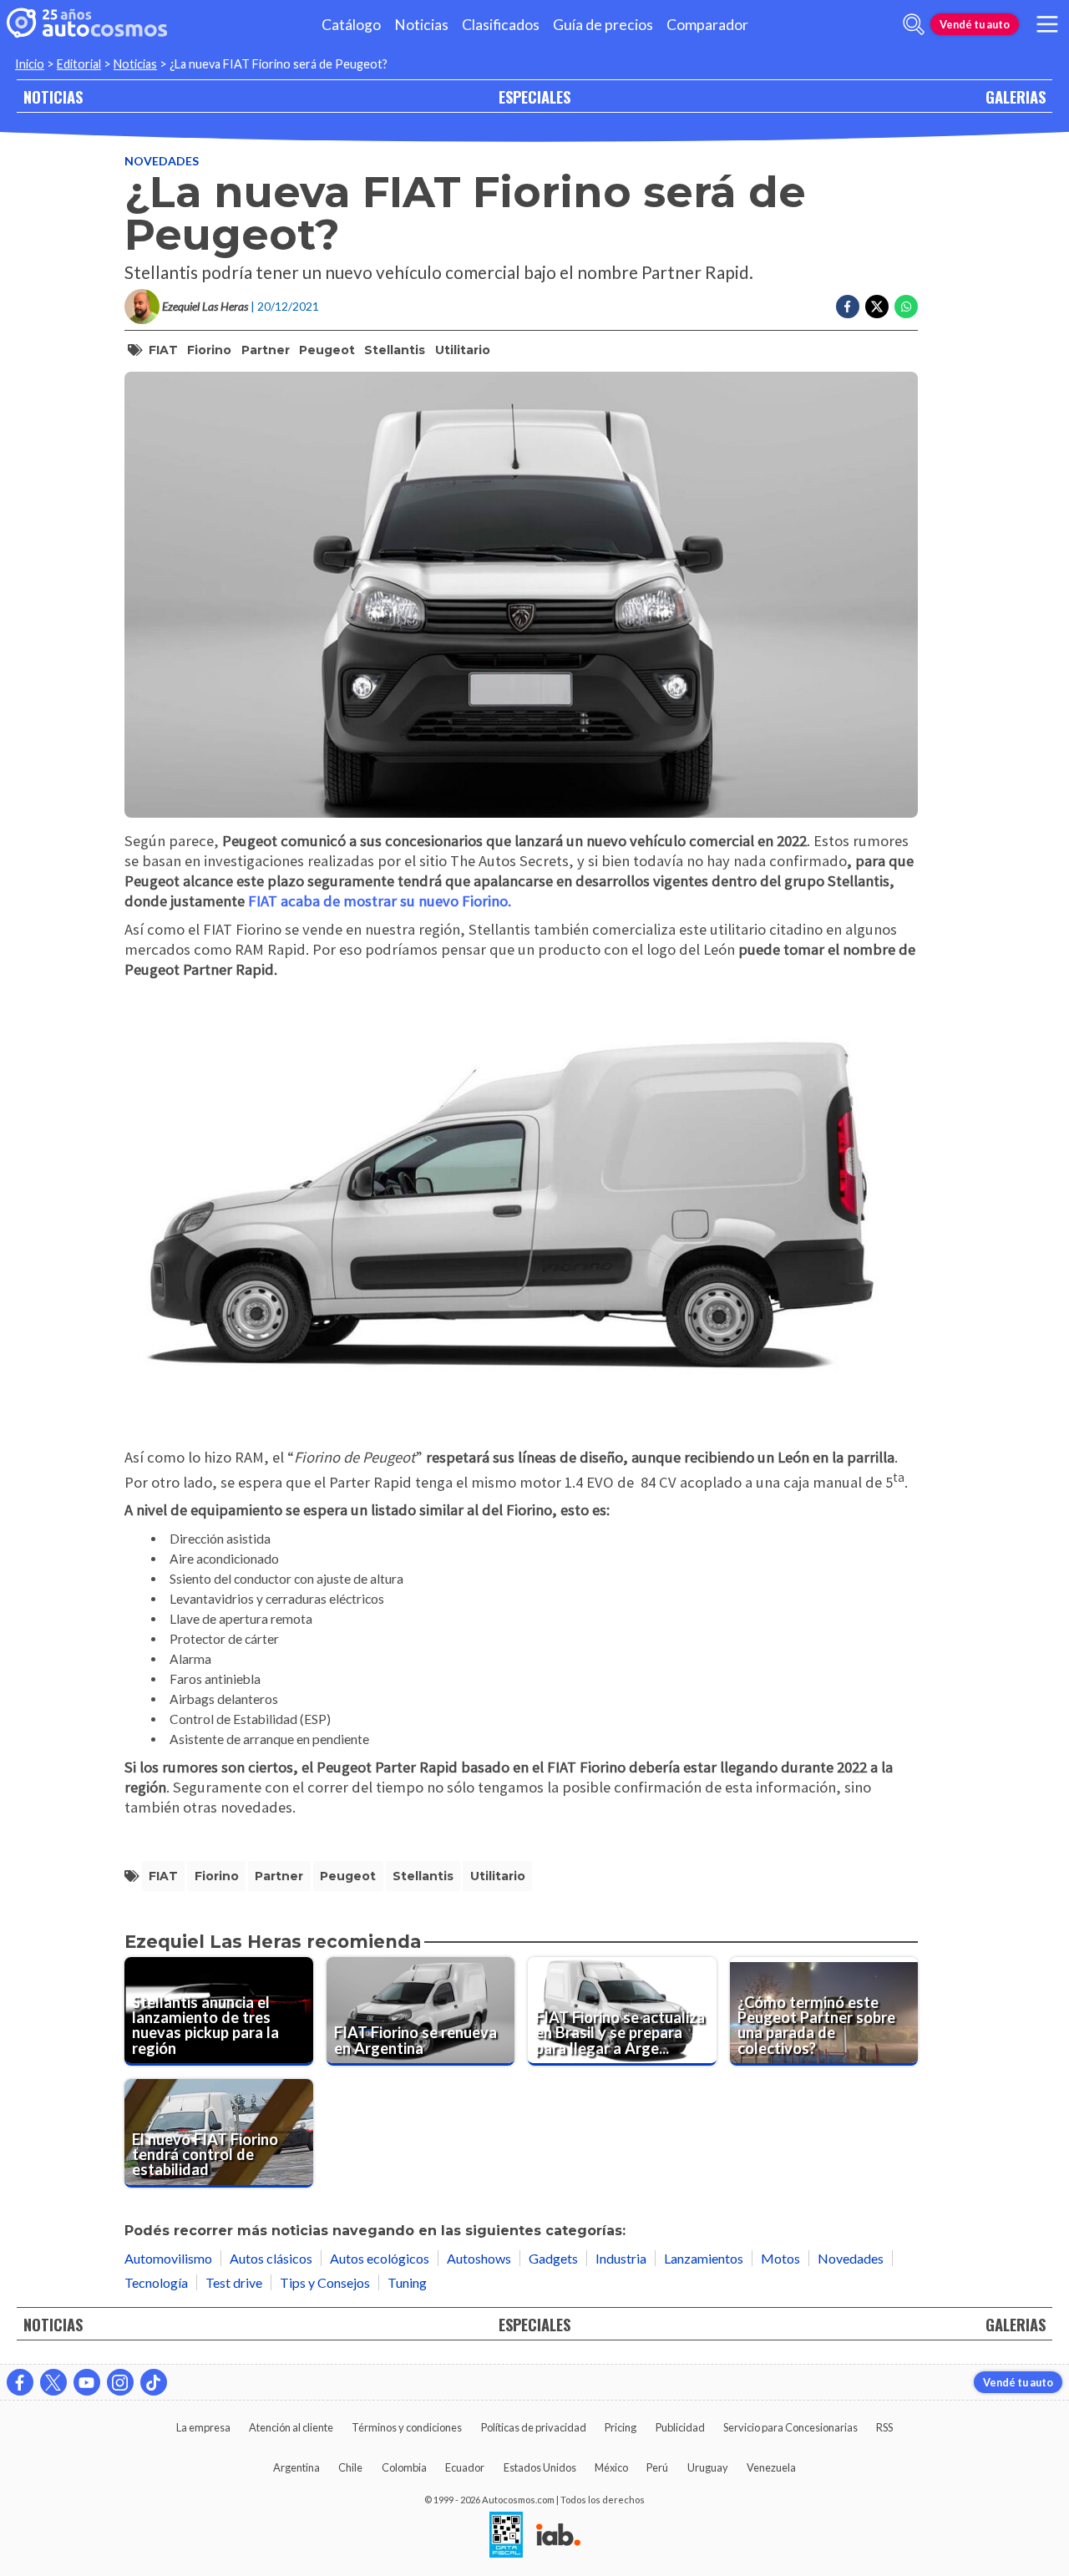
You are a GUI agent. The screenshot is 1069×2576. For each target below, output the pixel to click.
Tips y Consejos (325, 2282)
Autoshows (479, 2258)
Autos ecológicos (380, 2258)
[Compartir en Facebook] (848, 307)
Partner (266, 350)
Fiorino (209, 350)
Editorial (79, 64)
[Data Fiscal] (506, 2536)
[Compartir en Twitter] (877, 307)
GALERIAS (1016, 96)
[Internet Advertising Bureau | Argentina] (558, 2536)
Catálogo (351, 25)
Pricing (621, 2427)
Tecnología (156, 2282)
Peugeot (327, 350)
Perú (657, 2467)
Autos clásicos (271, 2258)
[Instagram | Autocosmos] (120, 2382)
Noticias (421, 25)
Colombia (404, 2467)
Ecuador (465, 2467)
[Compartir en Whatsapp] (906, 307)
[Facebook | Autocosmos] (20, 2382)
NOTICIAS (53, 96)
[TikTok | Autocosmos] (154, 2382)
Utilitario (463, 350)
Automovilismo (168, 2258)
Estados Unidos (540, 2467)
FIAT (163, 350)
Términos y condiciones (407, 2427)
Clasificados (501, 25)
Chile (350, 2467)
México (611, 2467)
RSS (884, 2427)
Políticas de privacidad (534, 2427)
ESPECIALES (534, 96)
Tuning (407, 2282)
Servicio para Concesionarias (790, 2427)
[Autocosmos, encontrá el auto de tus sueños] (87, 24)
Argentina (296, 2467)
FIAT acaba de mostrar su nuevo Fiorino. (380, 901)
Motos (780, 2258)
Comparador (707, 25)
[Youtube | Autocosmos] (87, 2382)
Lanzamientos (704, 2258)
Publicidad (680, 2427)
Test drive (234, 2282)
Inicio (30, 64)
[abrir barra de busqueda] (914, 24)
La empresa (203, 2427)
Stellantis (395, 350)
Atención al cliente (291, 2427)
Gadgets (553, 2258)
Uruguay (708, 2467)
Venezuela (771, 2467)
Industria (621, 2258)
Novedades (162, 161)
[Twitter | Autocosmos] (53, 2382)
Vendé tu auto (975, 24)
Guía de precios (603, 25)
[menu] (1047, 24)
